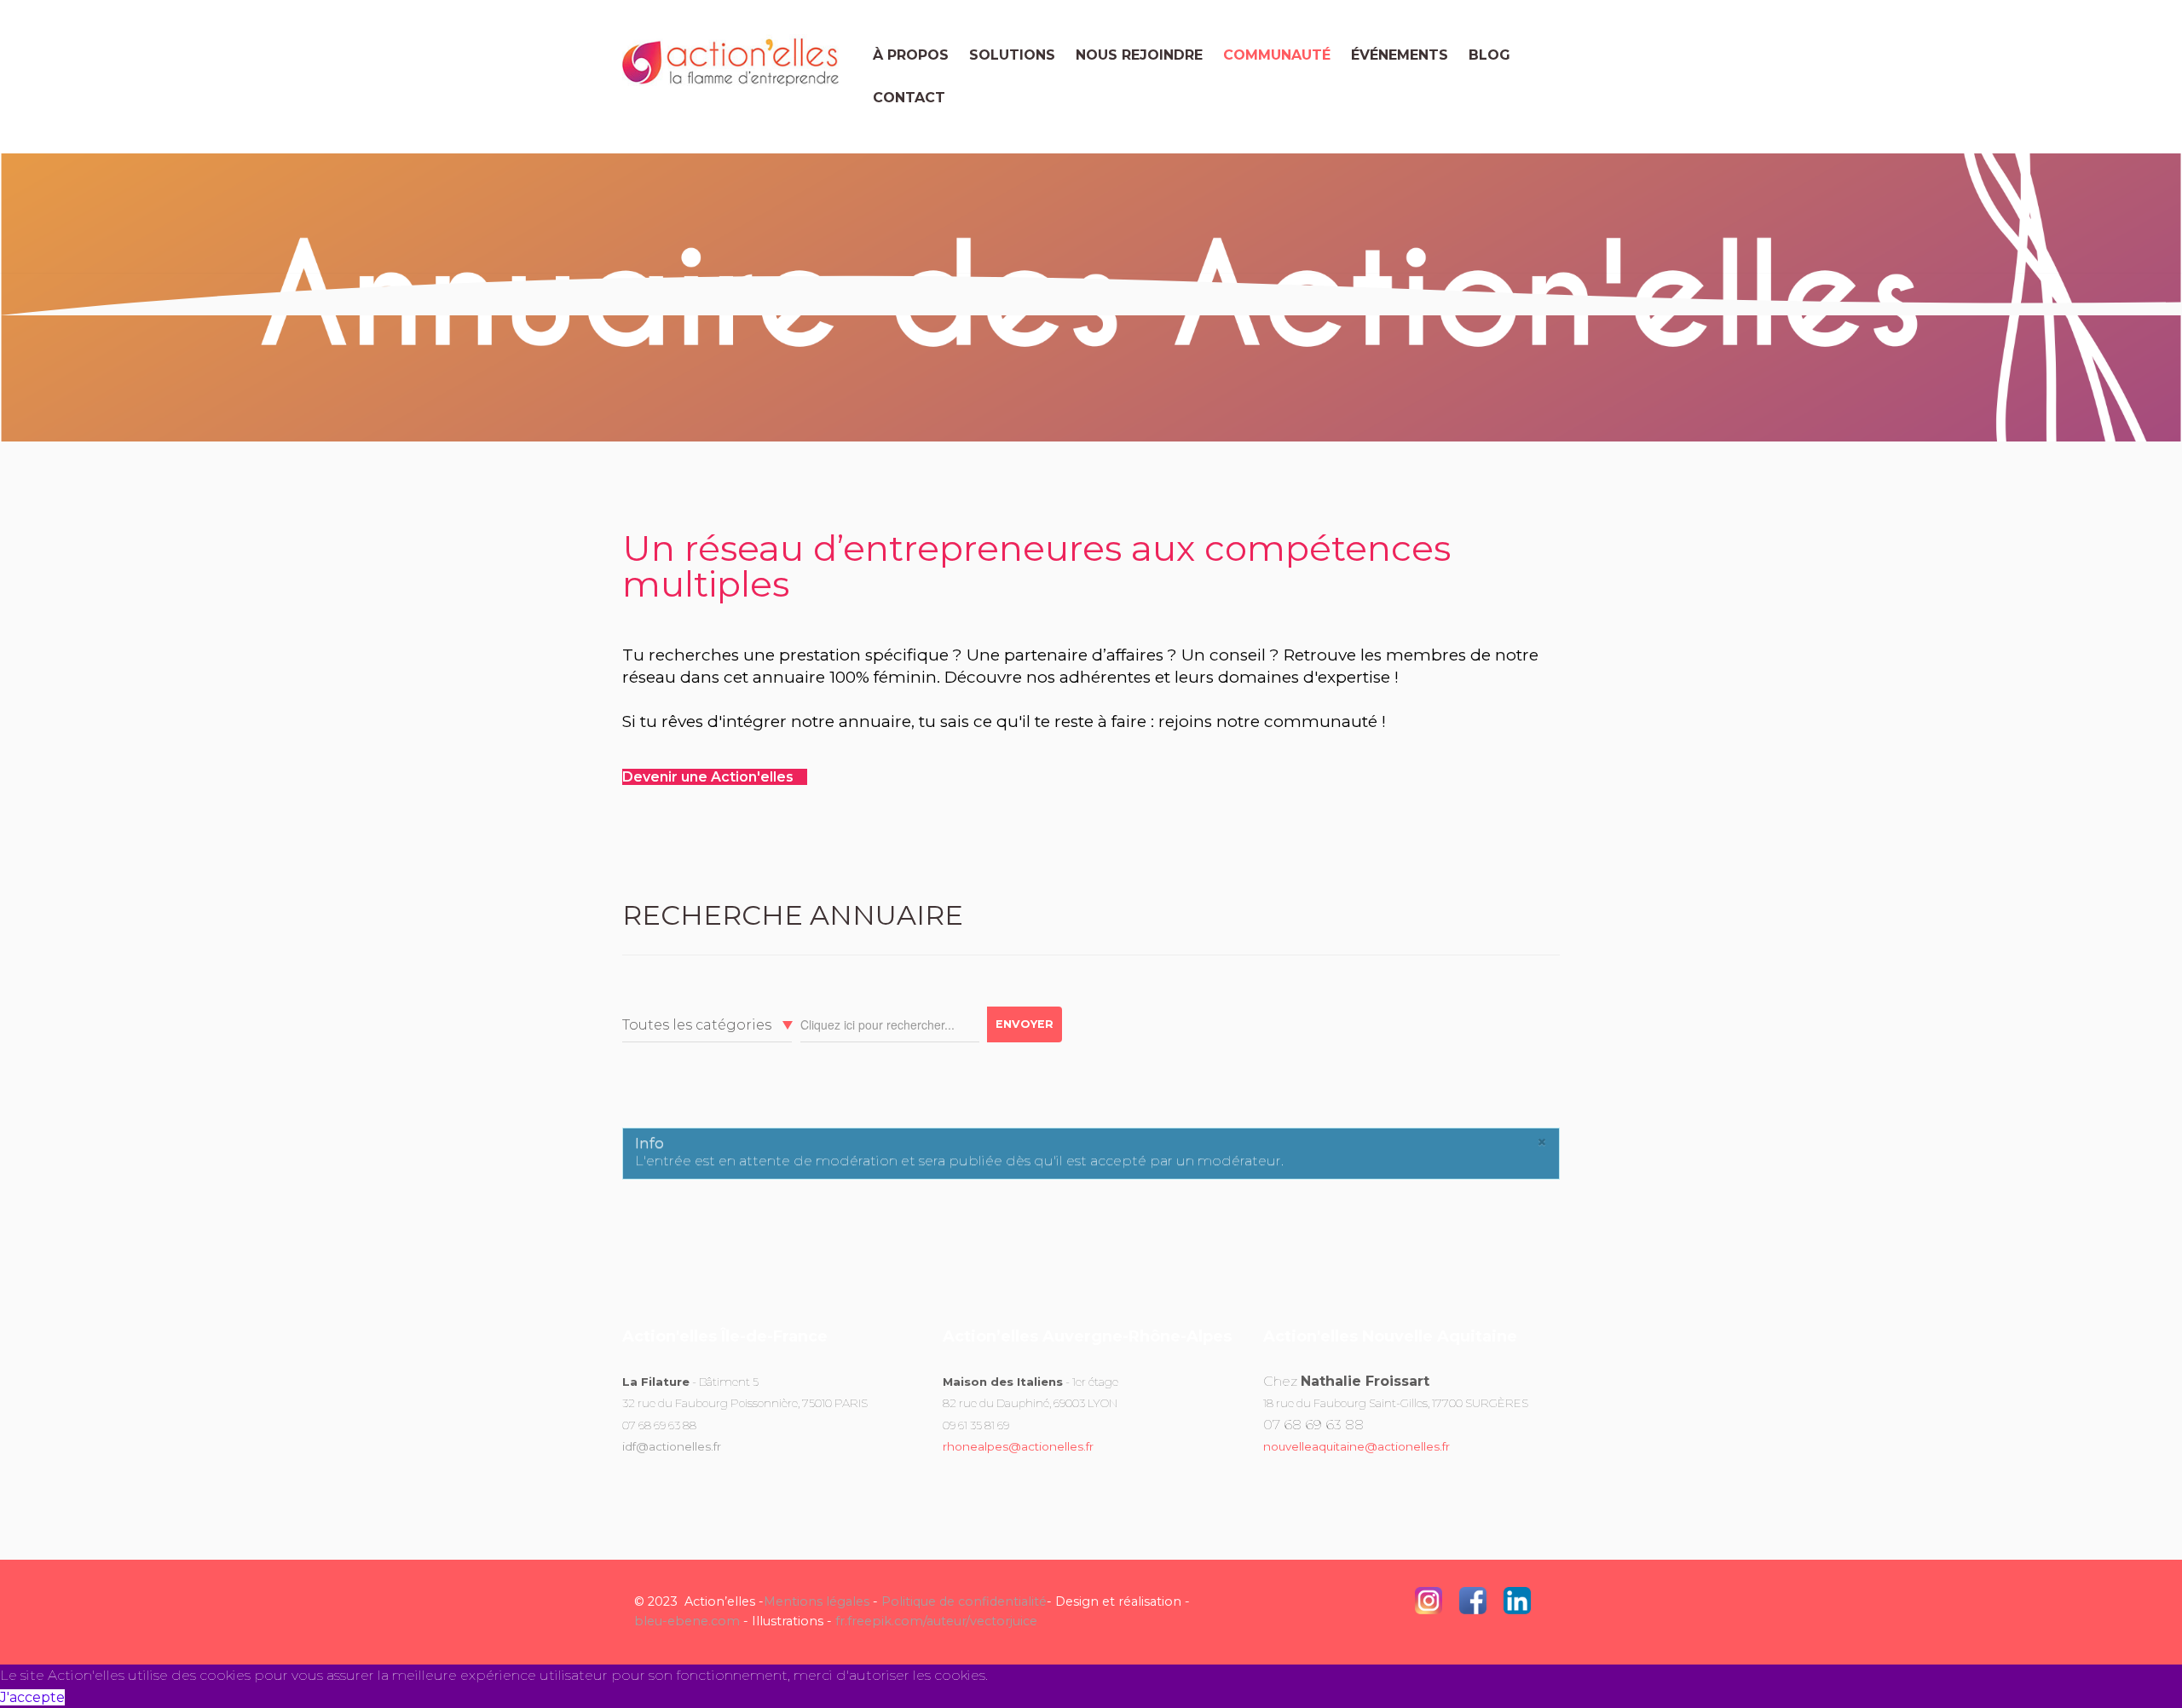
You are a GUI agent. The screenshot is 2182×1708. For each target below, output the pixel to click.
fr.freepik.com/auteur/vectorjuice (936, 1621)
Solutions (1012, 55)
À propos (911, 55)
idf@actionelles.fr (672, 1446)
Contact (909, 98)
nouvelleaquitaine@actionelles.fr (1357, 1446)
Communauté (1277, 55)
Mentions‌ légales (817, 1601)
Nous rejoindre (1139, 55)
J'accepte (32, 1697)
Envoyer (1025, 1024)
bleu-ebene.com (687, 1621)
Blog (1489, 55)
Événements (1400, 55)
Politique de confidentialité (964, 1601)
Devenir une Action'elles (710, 777)
